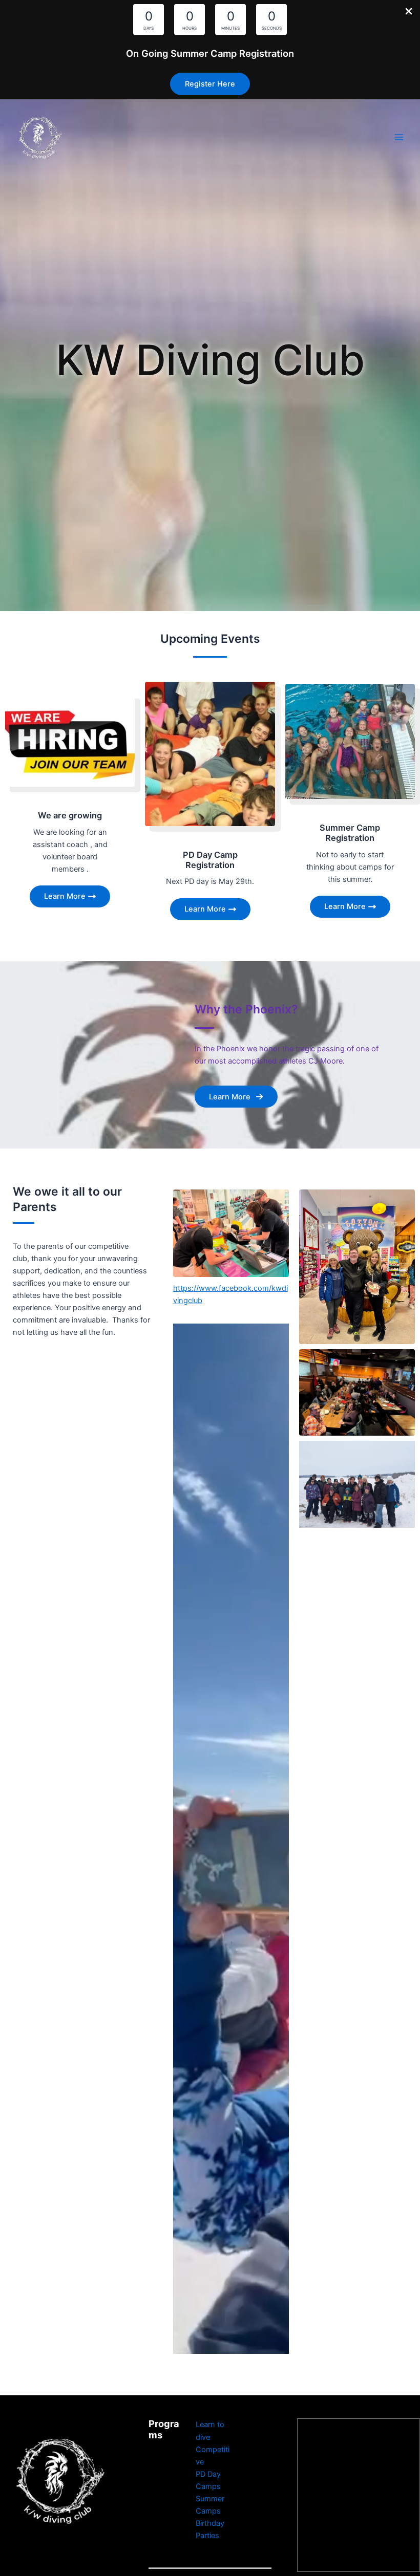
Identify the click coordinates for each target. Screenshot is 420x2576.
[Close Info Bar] (409, 12)
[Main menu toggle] (399, 137)
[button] (210, 84)
